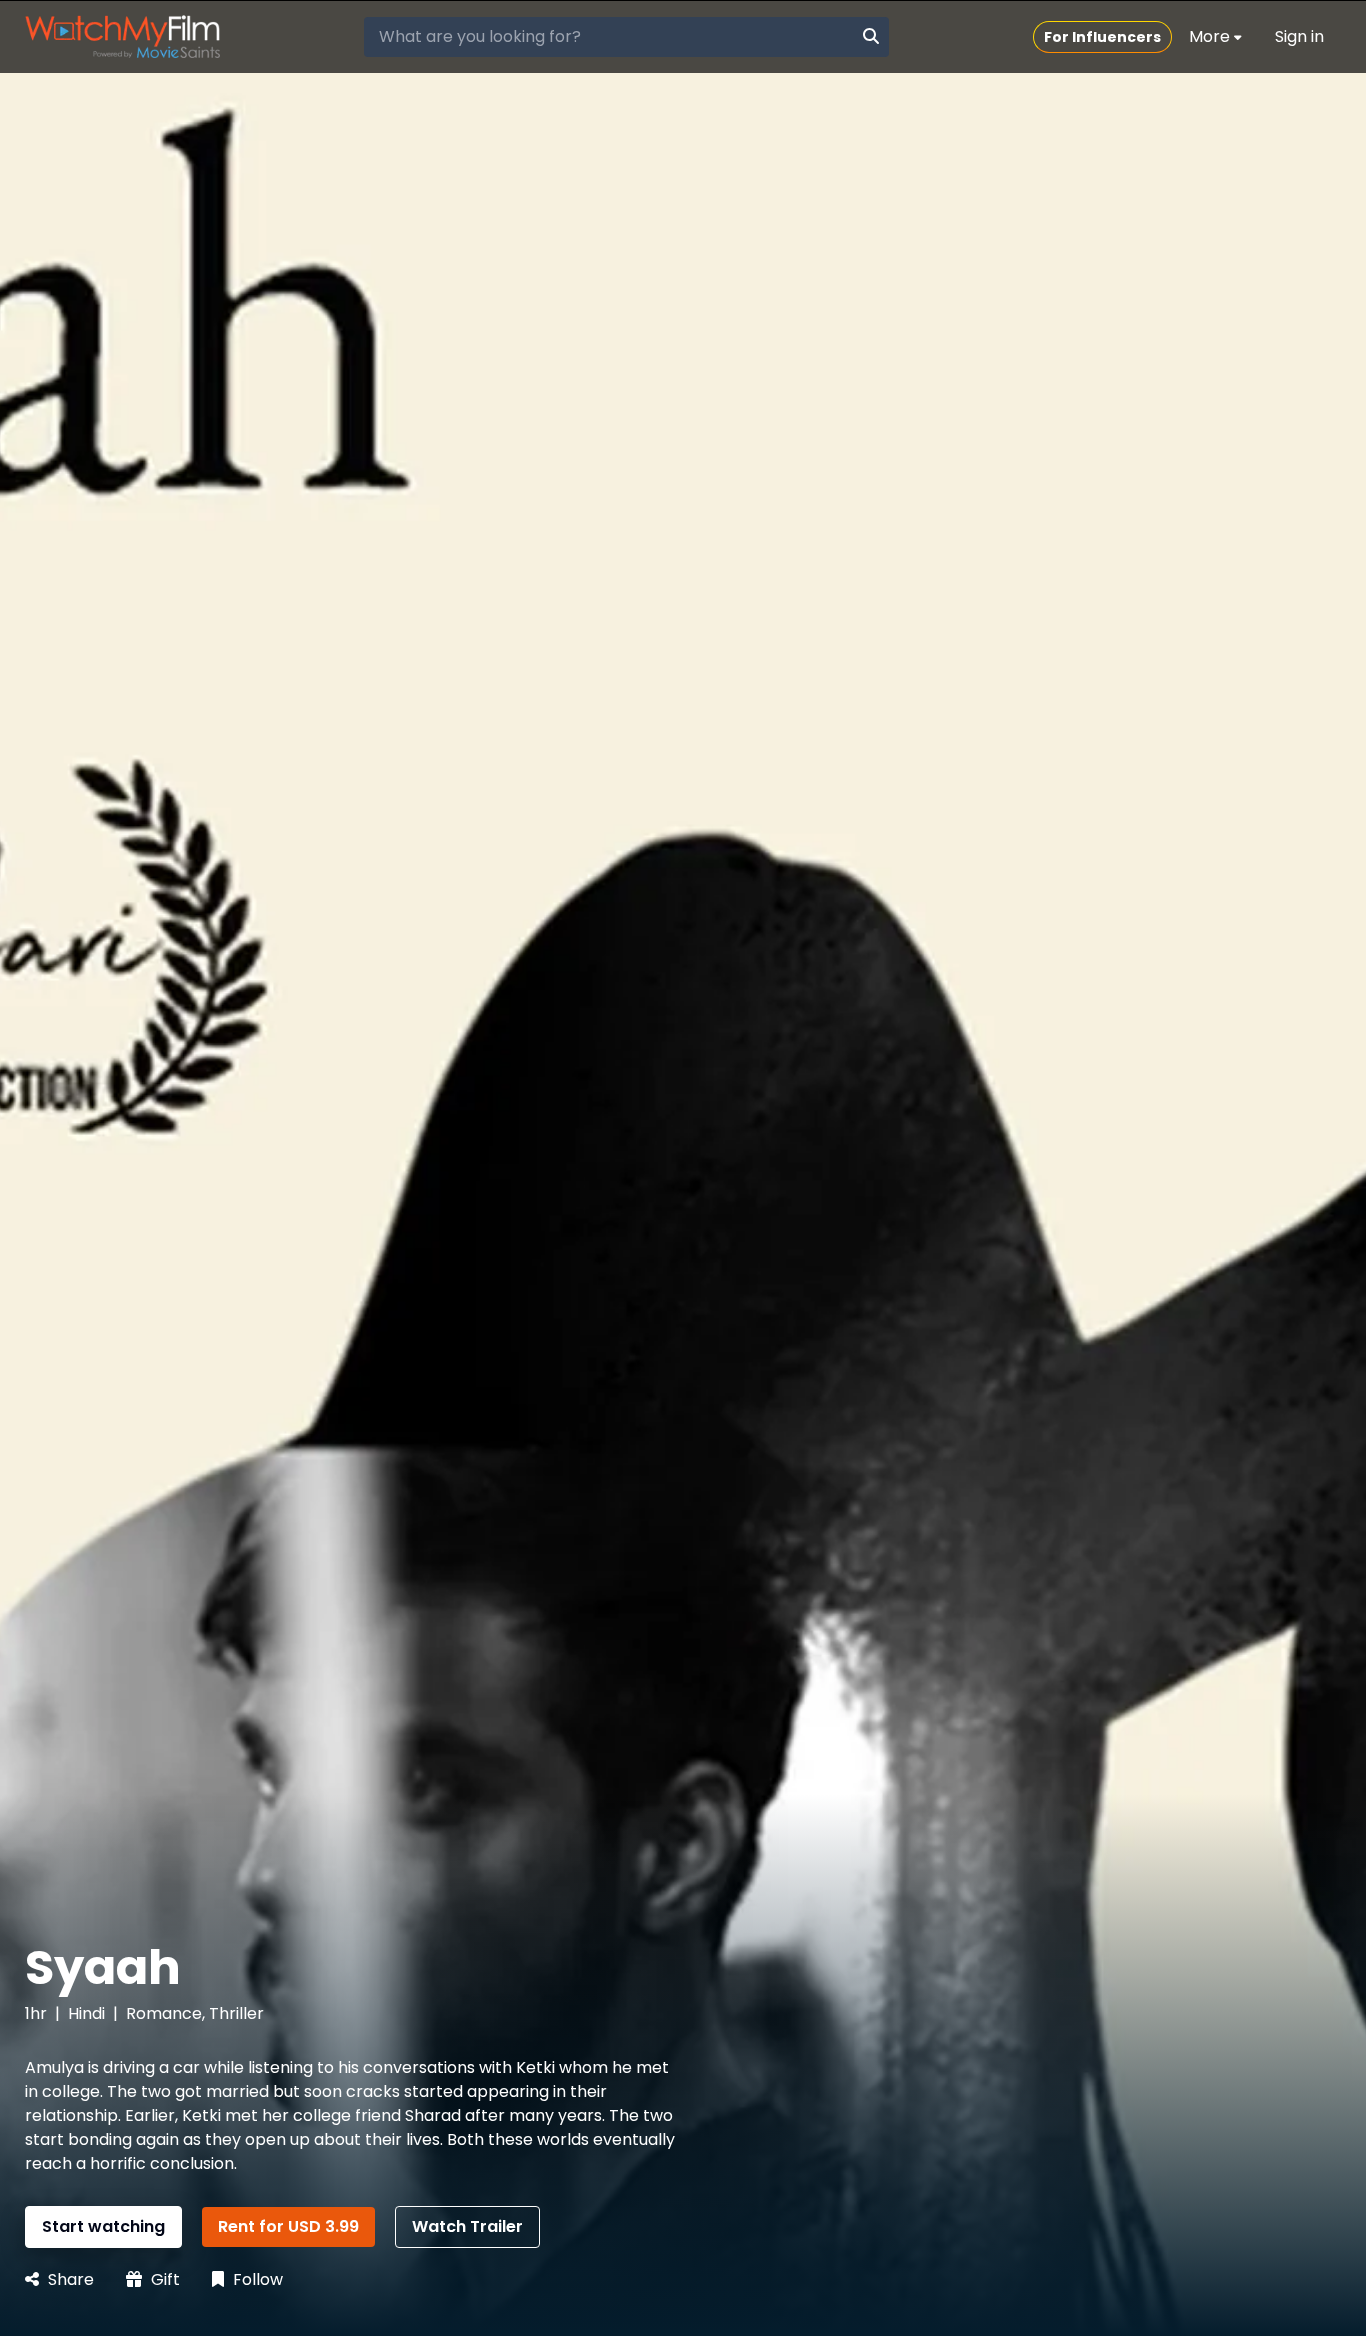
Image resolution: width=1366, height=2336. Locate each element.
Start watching (103, 2226)
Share (69, 2279)
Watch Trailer (467, 2226)
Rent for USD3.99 (288, 2226)
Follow (256, 2279)
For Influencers (1102, 37)
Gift (163, 2279)
